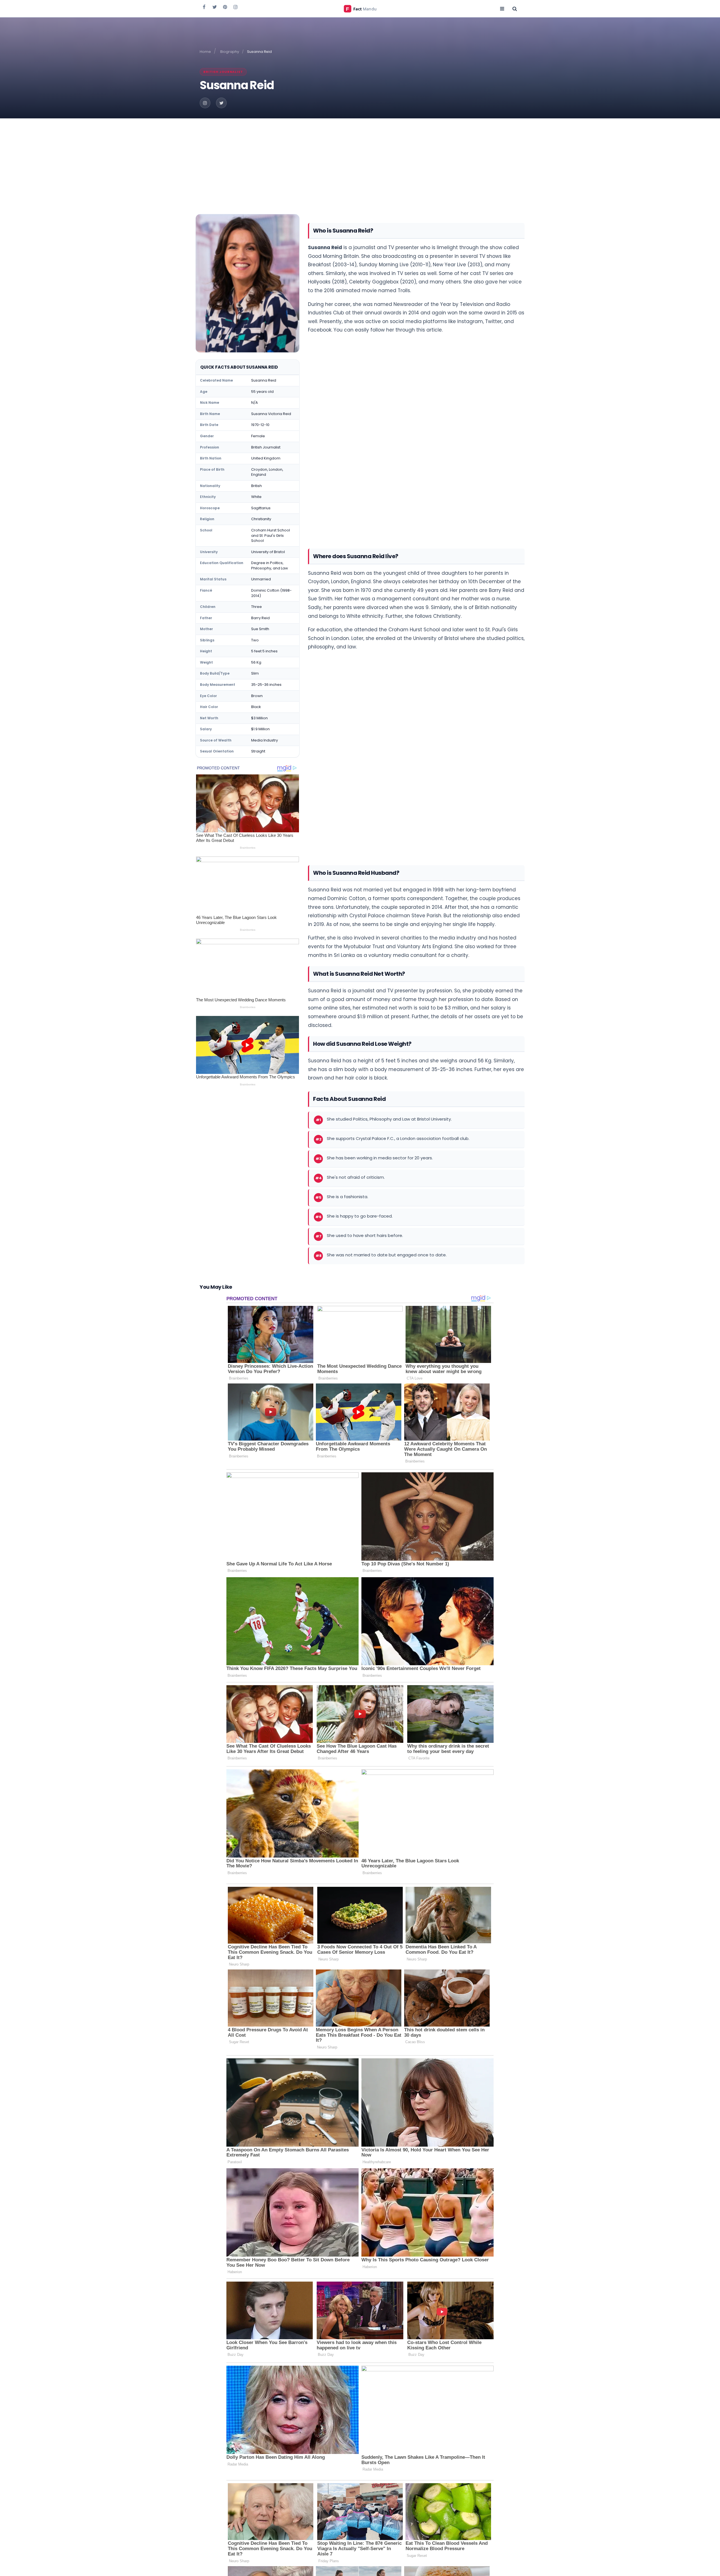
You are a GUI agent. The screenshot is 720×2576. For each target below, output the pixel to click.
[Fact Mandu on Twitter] (215, 7)
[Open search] (515, 8)
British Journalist (223, 72)
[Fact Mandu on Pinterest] (225, 7)
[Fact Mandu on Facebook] (204, 7)
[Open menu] (502, 8)
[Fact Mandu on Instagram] (235, 7)
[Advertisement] (360, 161)
